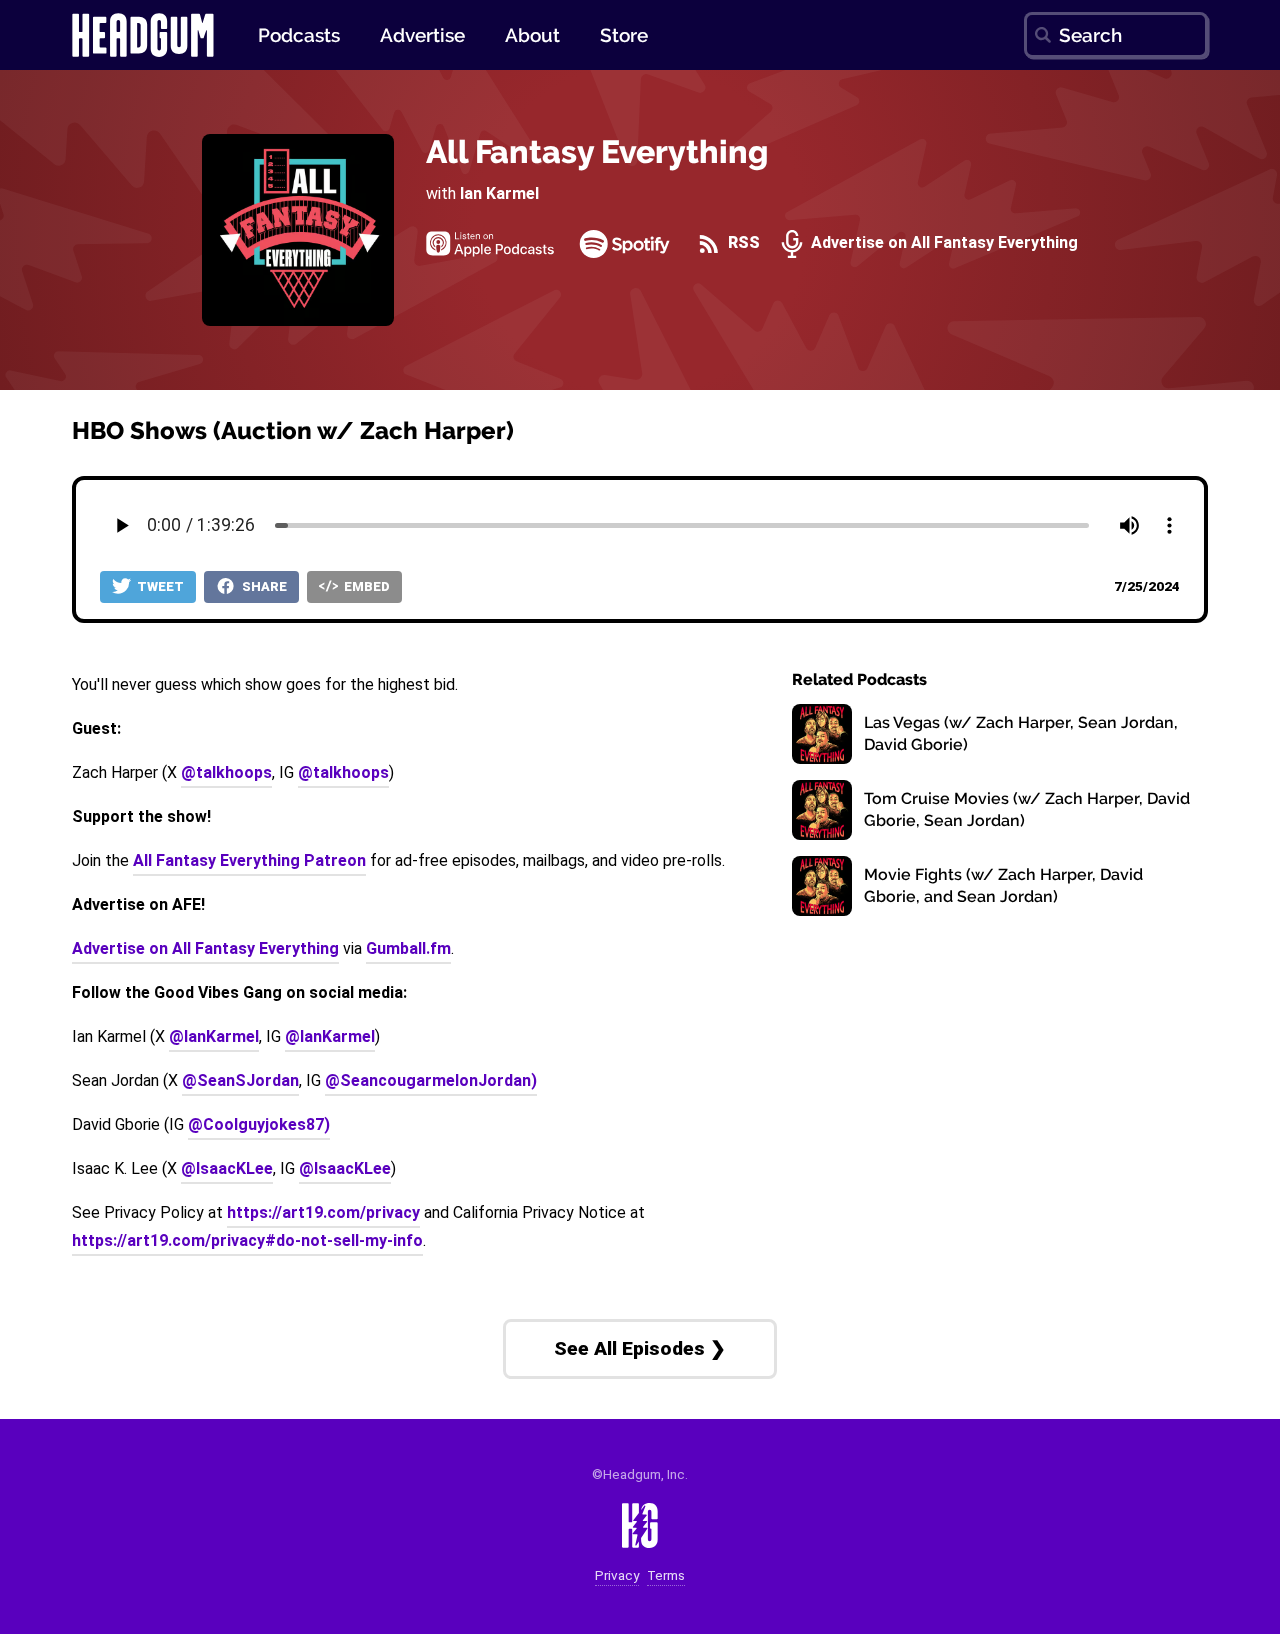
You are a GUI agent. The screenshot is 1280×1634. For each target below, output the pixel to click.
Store (624, 35)
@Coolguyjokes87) (259, 1124)
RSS (742, 243)
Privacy (617, 1575)
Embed (365, 586)
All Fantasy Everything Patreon (249, 860)
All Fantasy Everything (597, 151)
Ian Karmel (499, 193)
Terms (666, 1575)
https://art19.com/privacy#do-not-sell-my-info (247, 1240)
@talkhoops (226, 772)
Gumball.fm (408, 948)
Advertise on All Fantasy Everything (942, 243)
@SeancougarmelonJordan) (431, 1080)
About (532, 35)
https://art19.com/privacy (323, 1212)
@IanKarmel (214, 1036)
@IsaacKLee (227, 1168)
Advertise (422, 35)
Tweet (159, 586)
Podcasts (299, 35)
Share (263, 586)
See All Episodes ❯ (640, 1348)
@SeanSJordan (240, 1080)
